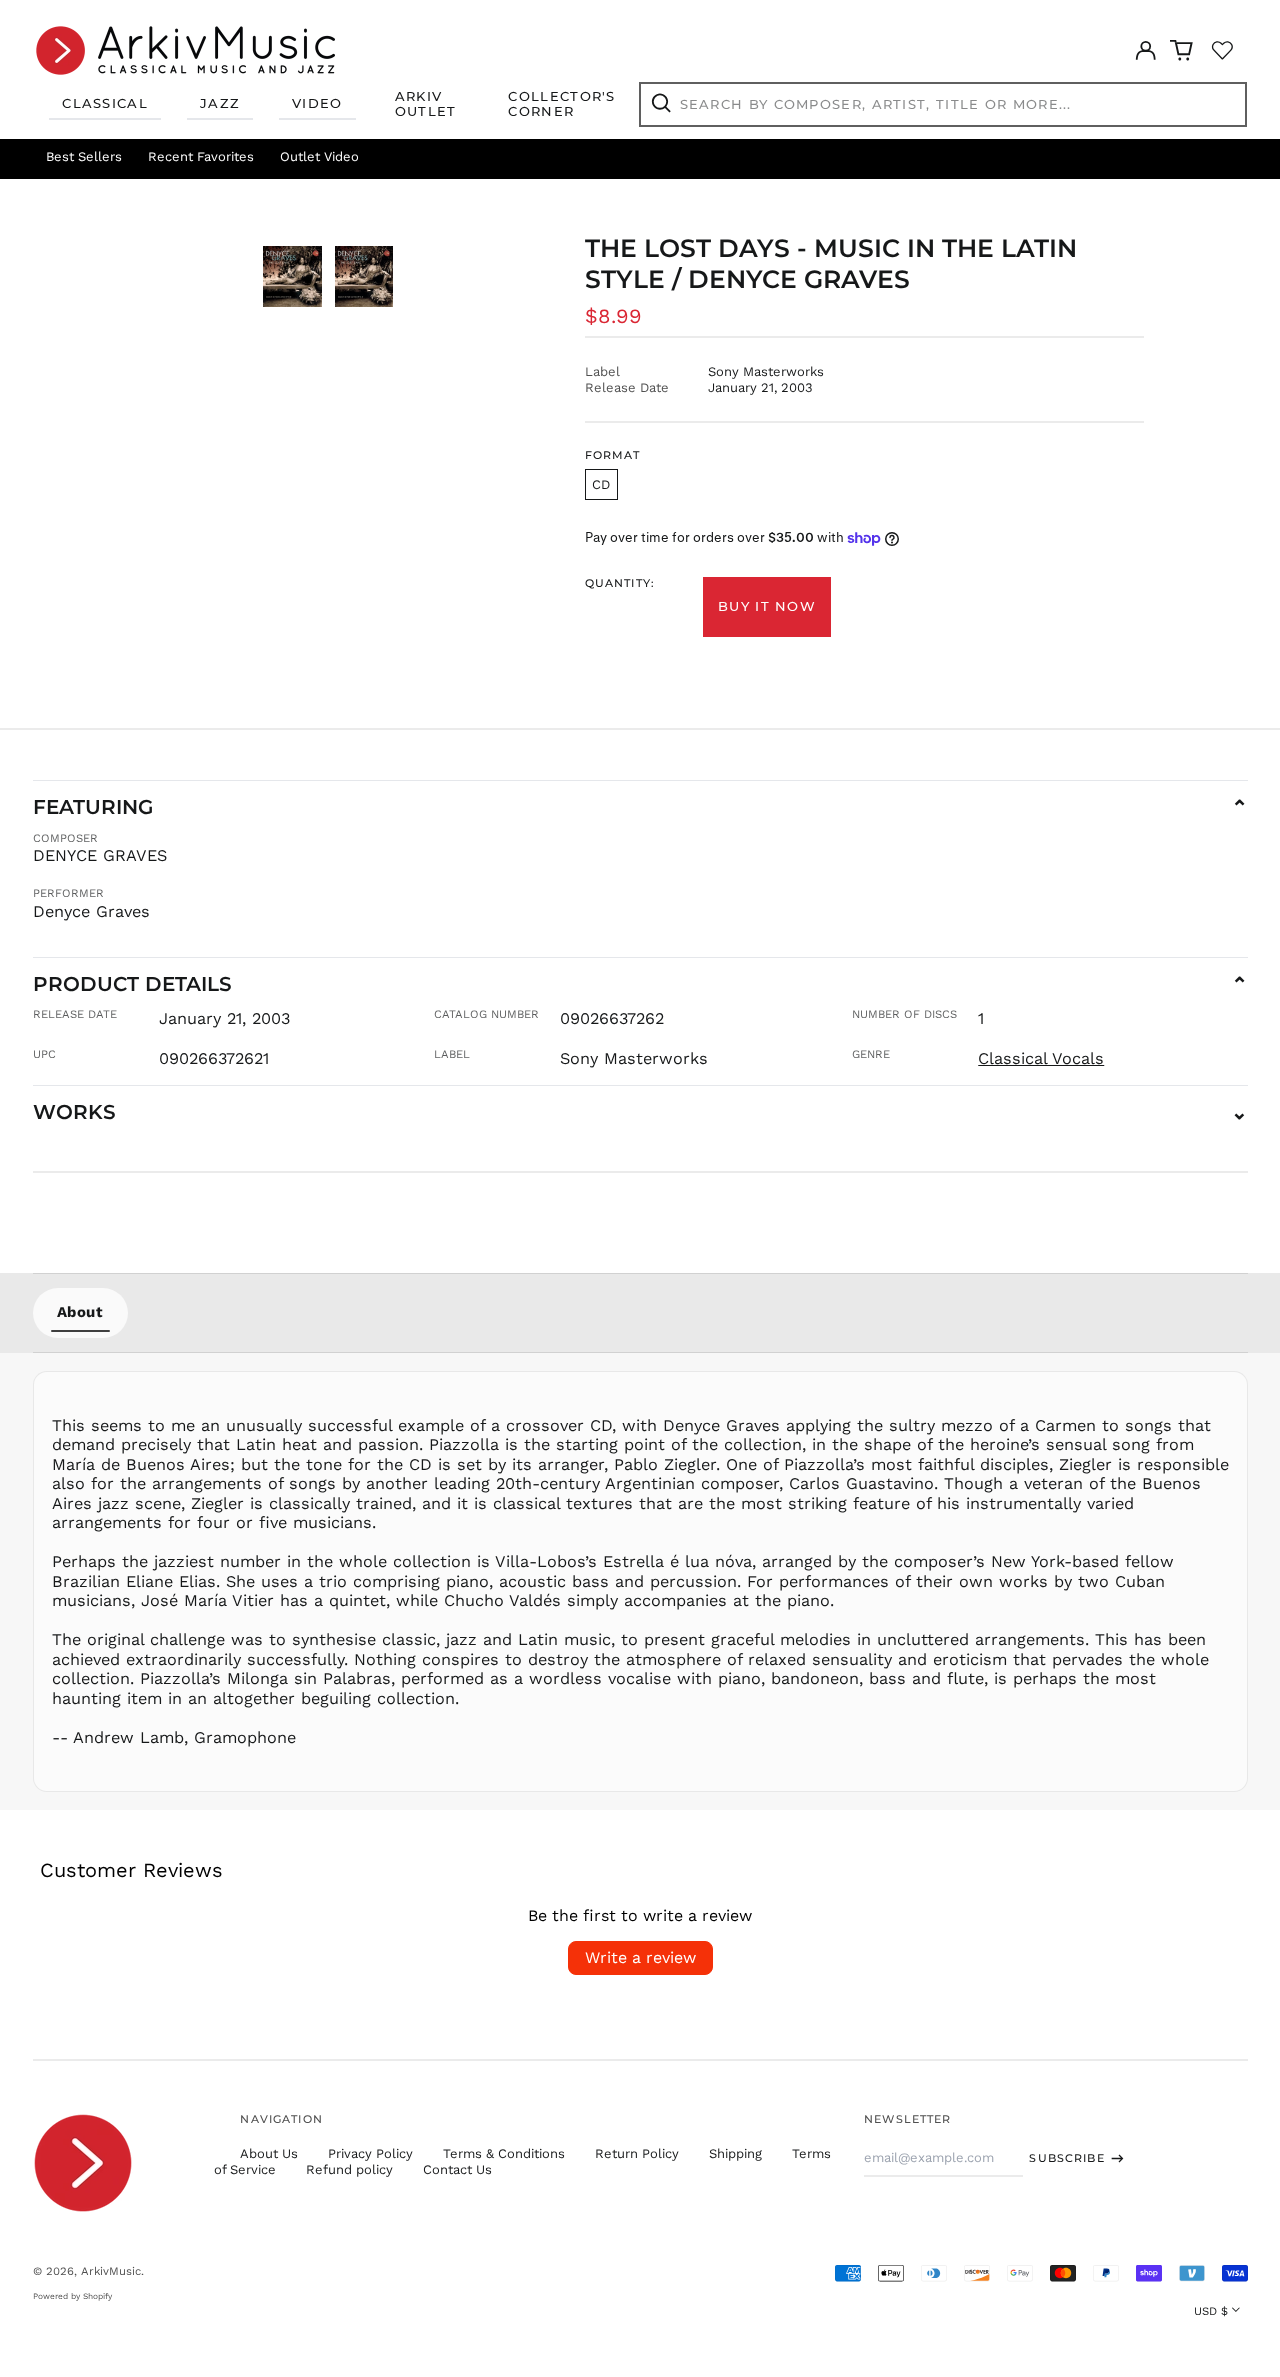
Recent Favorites (201, 156)
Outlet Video (319, 156)
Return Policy (637, 2153)
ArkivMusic (111, 2271)
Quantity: (620, 583)
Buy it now (767, 606)
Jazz (220, 103)
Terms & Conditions (504, 2153)
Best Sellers (84, 156)
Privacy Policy (370, 2153)
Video (317, 103)
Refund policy (349, 2169)
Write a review (640, 1957)
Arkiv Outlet (426, 104)
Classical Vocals (1041, 1058)
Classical (105, 103)
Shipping (735, 2153)
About (80, 1312)
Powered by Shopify (72, 2296)
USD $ (1211, 2311)
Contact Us (457, 2169)
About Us (269, 2153)
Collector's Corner (561, 104)
